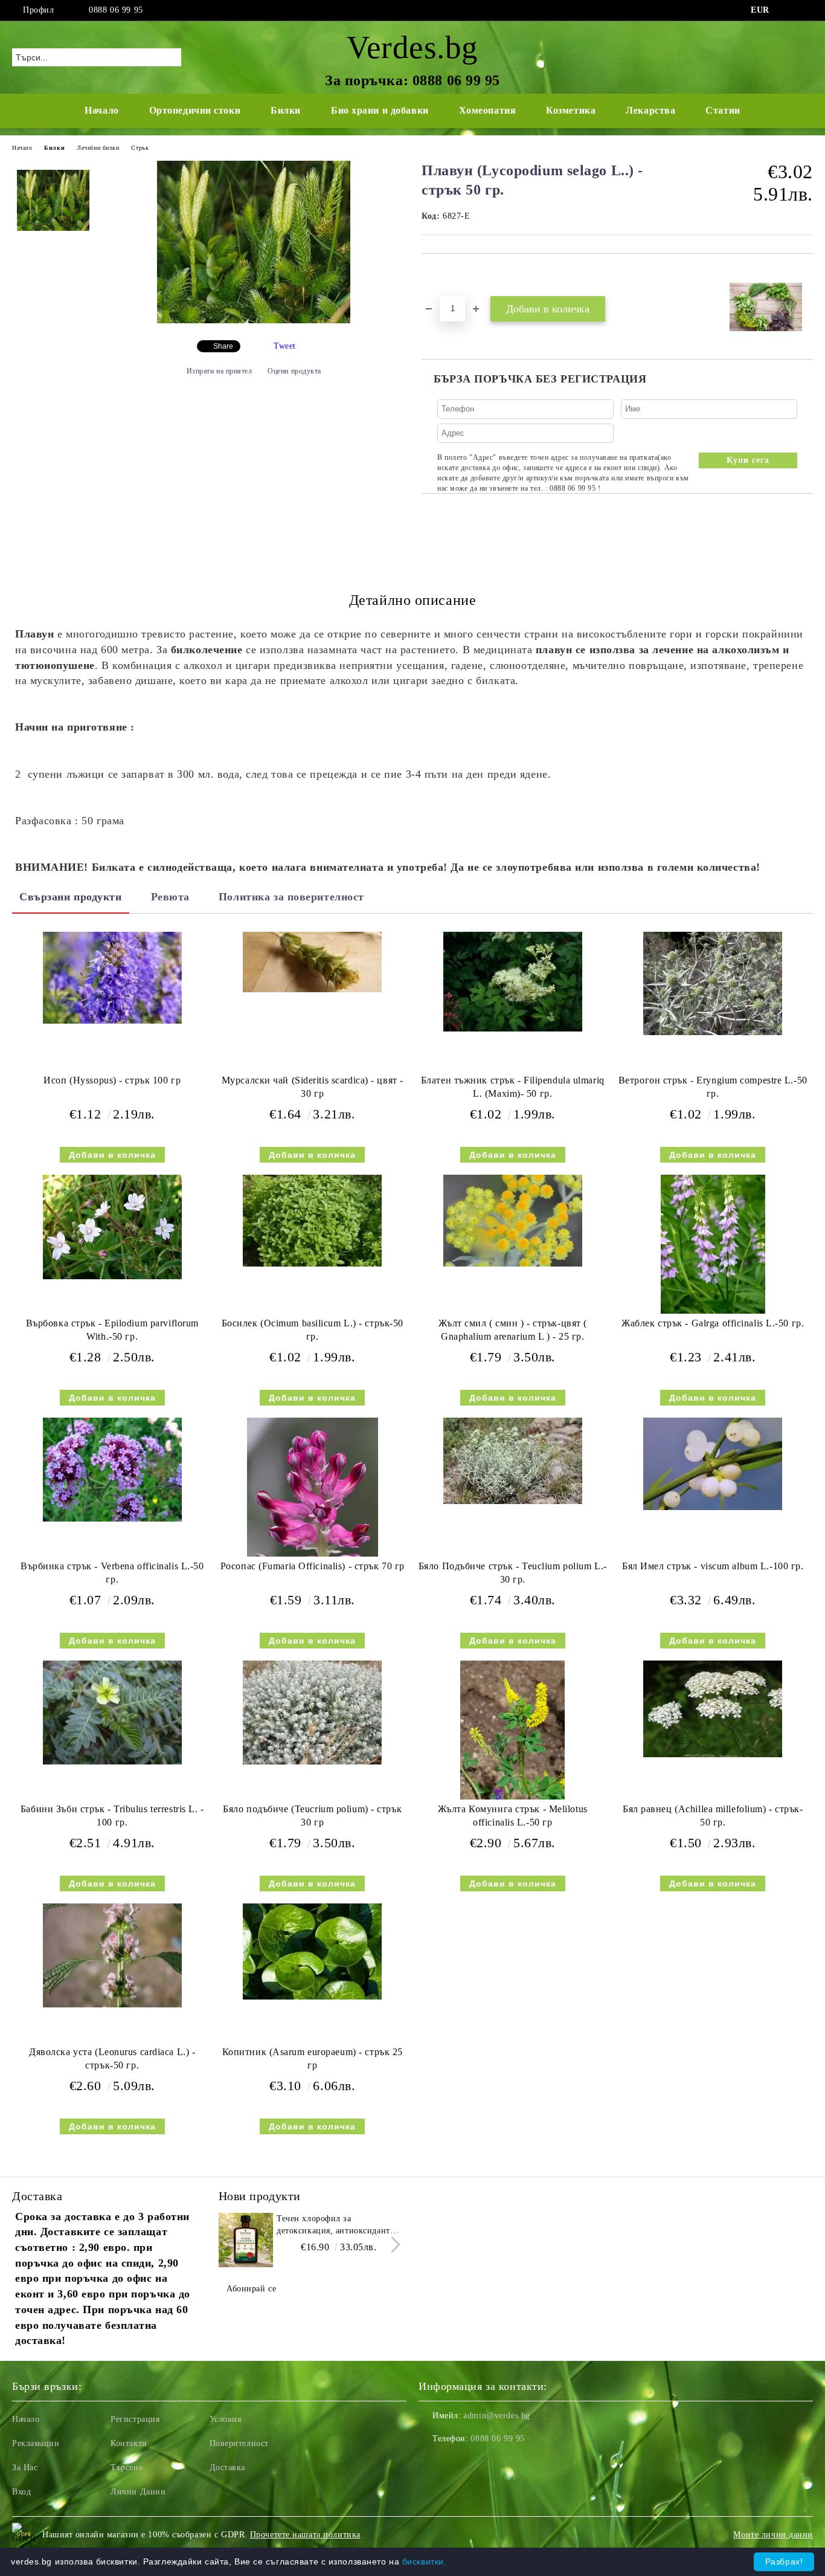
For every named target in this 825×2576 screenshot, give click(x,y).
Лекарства (650, 110)
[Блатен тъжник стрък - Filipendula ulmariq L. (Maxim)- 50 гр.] (513, 982)
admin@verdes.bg (496, 2416)
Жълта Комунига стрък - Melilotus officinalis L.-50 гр (513, 1816)
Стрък (140, 148)
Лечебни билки (98, 148)
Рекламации (36, 2443)
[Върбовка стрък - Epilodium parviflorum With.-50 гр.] (112, 1227)
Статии (723, 110)
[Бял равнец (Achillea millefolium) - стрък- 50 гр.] (713, 1709)
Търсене (127, 2468)
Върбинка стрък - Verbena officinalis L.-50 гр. (112, 1573)
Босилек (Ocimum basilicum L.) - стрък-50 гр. (313, 1330)
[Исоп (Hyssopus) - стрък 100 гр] (112, 978)
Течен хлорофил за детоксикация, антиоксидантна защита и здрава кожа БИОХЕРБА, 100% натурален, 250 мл (338, 2226)
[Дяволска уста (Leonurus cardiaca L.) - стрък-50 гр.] (112, 1956)
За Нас (25, 2468)
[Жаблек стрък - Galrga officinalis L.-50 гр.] (713, 1244)
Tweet (285, 346)
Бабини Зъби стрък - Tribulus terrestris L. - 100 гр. (112, 1816)
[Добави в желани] (445, 274)
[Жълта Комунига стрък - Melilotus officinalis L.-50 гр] (512, 1730)
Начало (101, 110)
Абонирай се (251, 2289)
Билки (286, 110)
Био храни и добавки (380, 110)
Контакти (129, 2443)
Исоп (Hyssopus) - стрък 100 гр (112, 1080)
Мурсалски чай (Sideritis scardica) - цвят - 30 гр (313, 1087)
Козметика (571, 110)
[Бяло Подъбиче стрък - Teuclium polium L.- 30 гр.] (513, 1461)
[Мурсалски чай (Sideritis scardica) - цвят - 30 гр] (312, 962)
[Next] (392, 2245)
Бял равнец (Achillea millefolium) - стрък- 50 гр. (713, 1816)
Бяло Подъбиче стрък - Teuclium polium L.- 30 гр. (513, 1573)
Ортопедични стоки (195, 110)
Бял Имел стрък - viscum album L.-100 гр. (713, 1566)
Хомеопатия (488, 110)
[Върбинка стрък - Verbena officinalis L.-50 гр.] (112, 1470)
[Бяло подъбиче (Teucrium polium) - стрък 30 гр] (312, 1713)
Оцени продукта (294, 371)
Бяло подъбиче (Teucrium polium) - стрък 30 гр (312, 1816)
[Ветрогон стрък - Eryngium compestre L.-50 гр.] (713, 984)
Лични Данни (138, 2492)
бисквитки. (425, 2561)
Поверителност (239, 2443)
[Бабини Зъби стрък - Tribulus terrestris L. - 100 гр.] (112, 1713)
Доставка (227, 2468)
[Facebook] (788, 10)
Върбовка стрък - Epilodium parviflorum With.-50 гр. (112, 1330)
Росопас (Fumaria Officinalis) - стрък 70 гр (313, 1566)
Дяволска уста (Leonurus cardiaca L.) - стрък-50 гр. (112, 2059)
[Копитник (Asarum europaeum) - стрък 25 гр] (312, 1951)
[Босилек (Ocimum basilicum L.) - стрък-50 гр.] (312, 1221)
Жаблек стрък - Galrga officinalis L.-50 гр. (713, 1323)
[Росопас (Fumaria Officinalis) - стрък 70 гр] (313, 1487)
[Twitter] (806, 10)
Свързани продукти (71, 897)
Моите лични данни (773, 2535)
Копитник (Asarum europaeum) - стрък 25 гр (313, 2059)
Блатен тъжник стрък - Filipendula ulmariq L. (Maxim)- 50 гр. (513, 1087)
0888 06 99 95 (116, 10)
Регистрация (135, 2419)
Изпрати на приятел (220, 371)
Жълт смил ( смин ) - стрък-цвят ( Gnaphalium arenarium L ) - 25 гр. (513, 1330)
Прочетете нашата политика (305, 2535)
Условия (226, 2419)
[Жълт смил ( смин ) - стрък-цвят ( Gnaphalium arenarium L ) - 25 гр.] (513, 1221)
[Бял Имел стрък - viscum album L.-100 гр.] (713, 1464)
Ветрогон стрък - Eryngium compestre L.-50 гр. (713, 1087)
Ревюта (170, 897)
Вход (21, 2492)
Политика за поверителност (291, 897)
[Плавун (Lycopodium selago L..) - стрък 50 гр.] (254, 321)
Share (223, 346)
